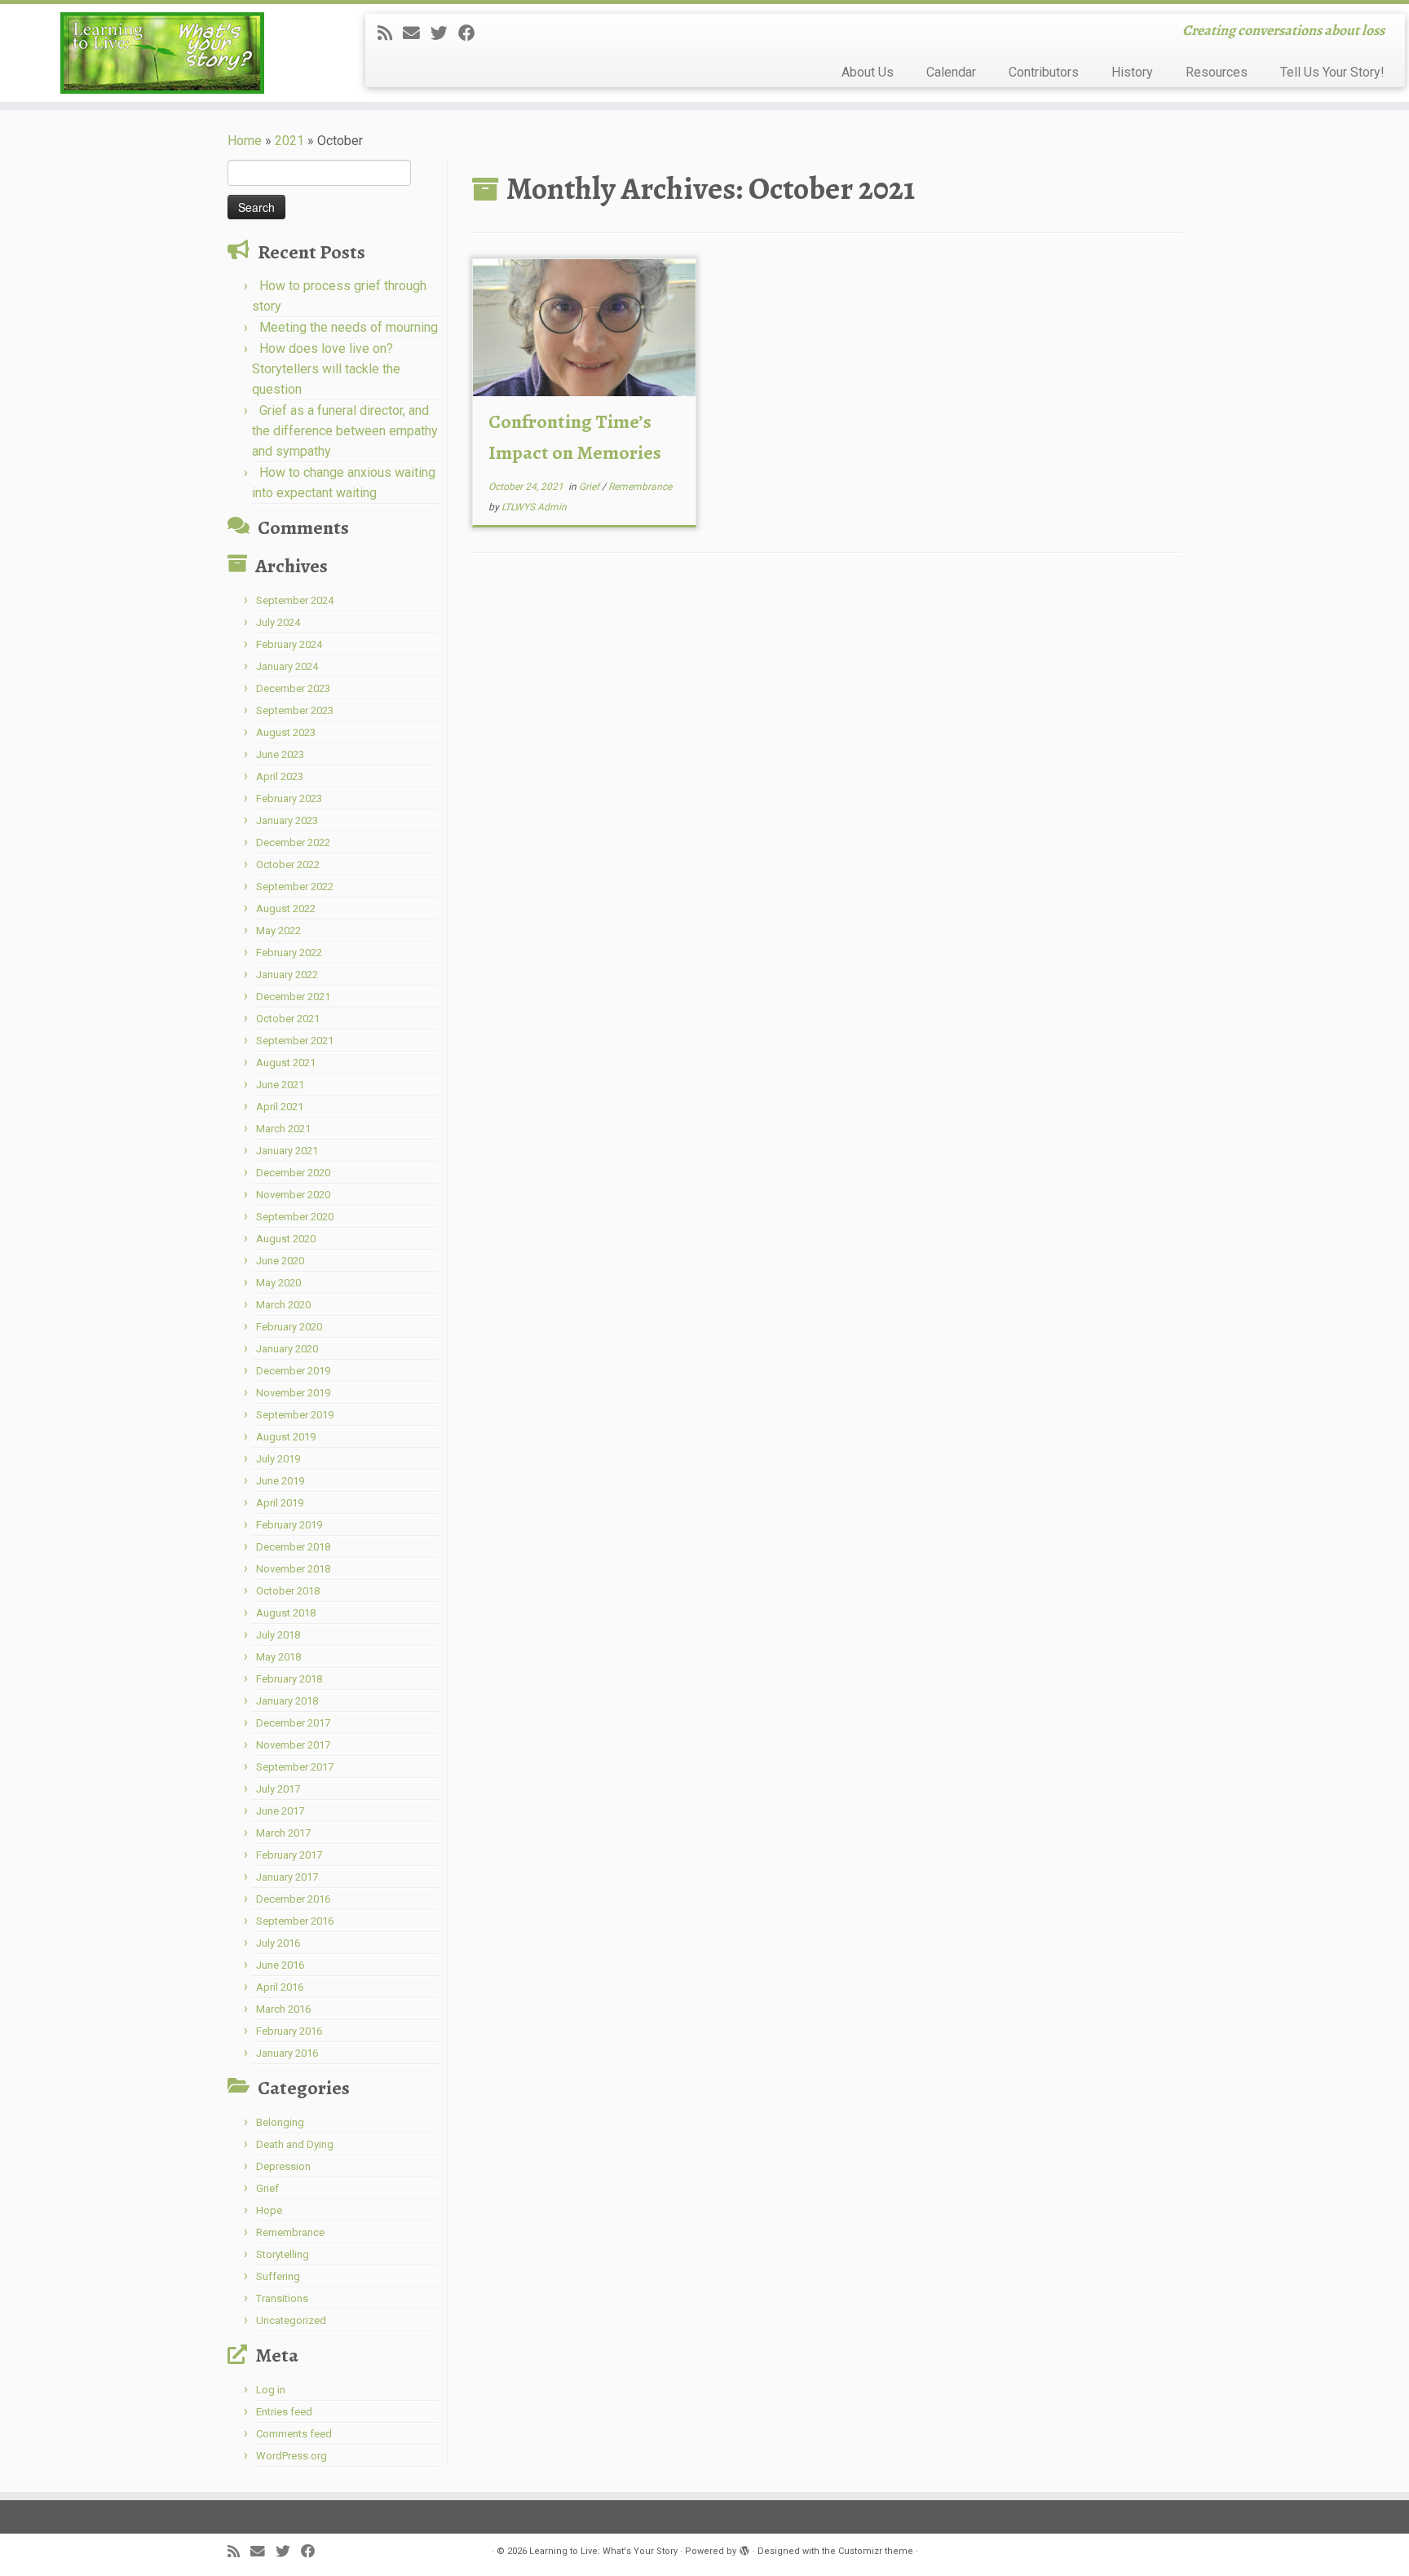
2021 (289, 141)
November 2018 (293, 1569)
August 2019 (286, 1437)
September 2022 (295, 887)
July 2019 (278, 1459)
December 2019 (293, 1371)
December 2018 (293, 1547)
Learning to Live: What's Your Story (603, 2551)
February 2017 (289, 1855)
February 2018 (289, 1679)
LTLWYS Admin (534, 507)
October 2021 (288, 1019)
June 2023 (280, 754)
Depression (283, 2166)
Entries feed (284, 2412)
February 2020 (289, 1327)
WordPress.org (292, 2456)
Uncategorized (291, 2320)
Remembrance (290, 2232)
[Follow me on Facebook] (472, 33)
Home (245, 141)
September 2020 (295, 1217)
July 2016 (278, 1943)
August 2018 (286, 1613)
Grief (267, 2188)
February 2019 (289, 1525)
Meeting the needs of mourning (349, 327)
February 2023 (289, 798)
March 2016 (283, 2009)
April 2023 (280, 776)
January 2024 (287, 666)
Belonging (280, 2122)
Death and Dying (295, 2144)
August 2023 (286, 732)
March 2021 (283, 1129)
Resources (1217, 72)
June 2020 (280, 1261)
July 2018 (278, 1635)
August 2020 (286, 1239)
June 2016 (280, 1965)
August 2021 (286, 1063)
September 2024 (295, 600)
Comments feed (294, 2434)
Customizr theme (876, 2551)
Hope (269, 2210)
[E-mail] (417, 33)
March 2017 (283, 1833)
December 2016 (293, 1899)
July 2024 (278, 622)
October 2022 (288, 865)
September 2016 (295, 1921)
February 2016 (289, 2031)
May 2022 (278, 931)
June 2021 (280, 1085)
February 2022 (289, 953)
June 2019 (280, 1481)
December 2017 (293, 1723)
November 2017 (293, 1745)
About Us (868, 72)
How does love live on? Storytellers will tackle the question (326, 369)
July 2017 (278, 1789)
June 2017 (280, 1811)
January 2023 (287, 820)
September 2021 (295, 1041)
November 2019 (293, 1393)
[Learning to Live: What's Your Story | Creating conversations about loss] (163, 53)
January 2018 (287, 1701)
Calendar (951, 72)
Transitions (282, 2298)
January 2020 (287, 1349)
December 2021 (293, 997)
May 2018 (278, 1657)
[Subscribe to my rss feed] (390, 33)
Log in (271, 2390)
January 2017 (287, 1877)
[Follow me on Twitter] (444, 33)
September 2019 (295, 1415)
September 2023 (295, 710)
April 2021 (280, 1107)
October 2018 (288, 1591)
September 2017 (295, 1767)
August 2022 (286, 909)
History (1132, 72)
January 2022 (287, 975)
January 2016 (287, 2053)
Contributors (1044, 72)
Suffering (278, 2276)
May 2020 (278, 1283)
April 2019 (280, 1503)
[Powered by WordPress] (744, 2548)
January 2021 (287, 1151)
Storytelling (283, 2254)
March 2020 (283, 1305)
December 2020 (293, 1173)
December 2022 (293, 842)
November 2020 (293, 1195)
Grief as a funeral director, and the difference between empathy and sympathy (345, 431)
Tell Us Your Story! (1332, 72)
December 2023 (293, 688)
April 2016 (280, 1987)
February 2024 (289, 644)
